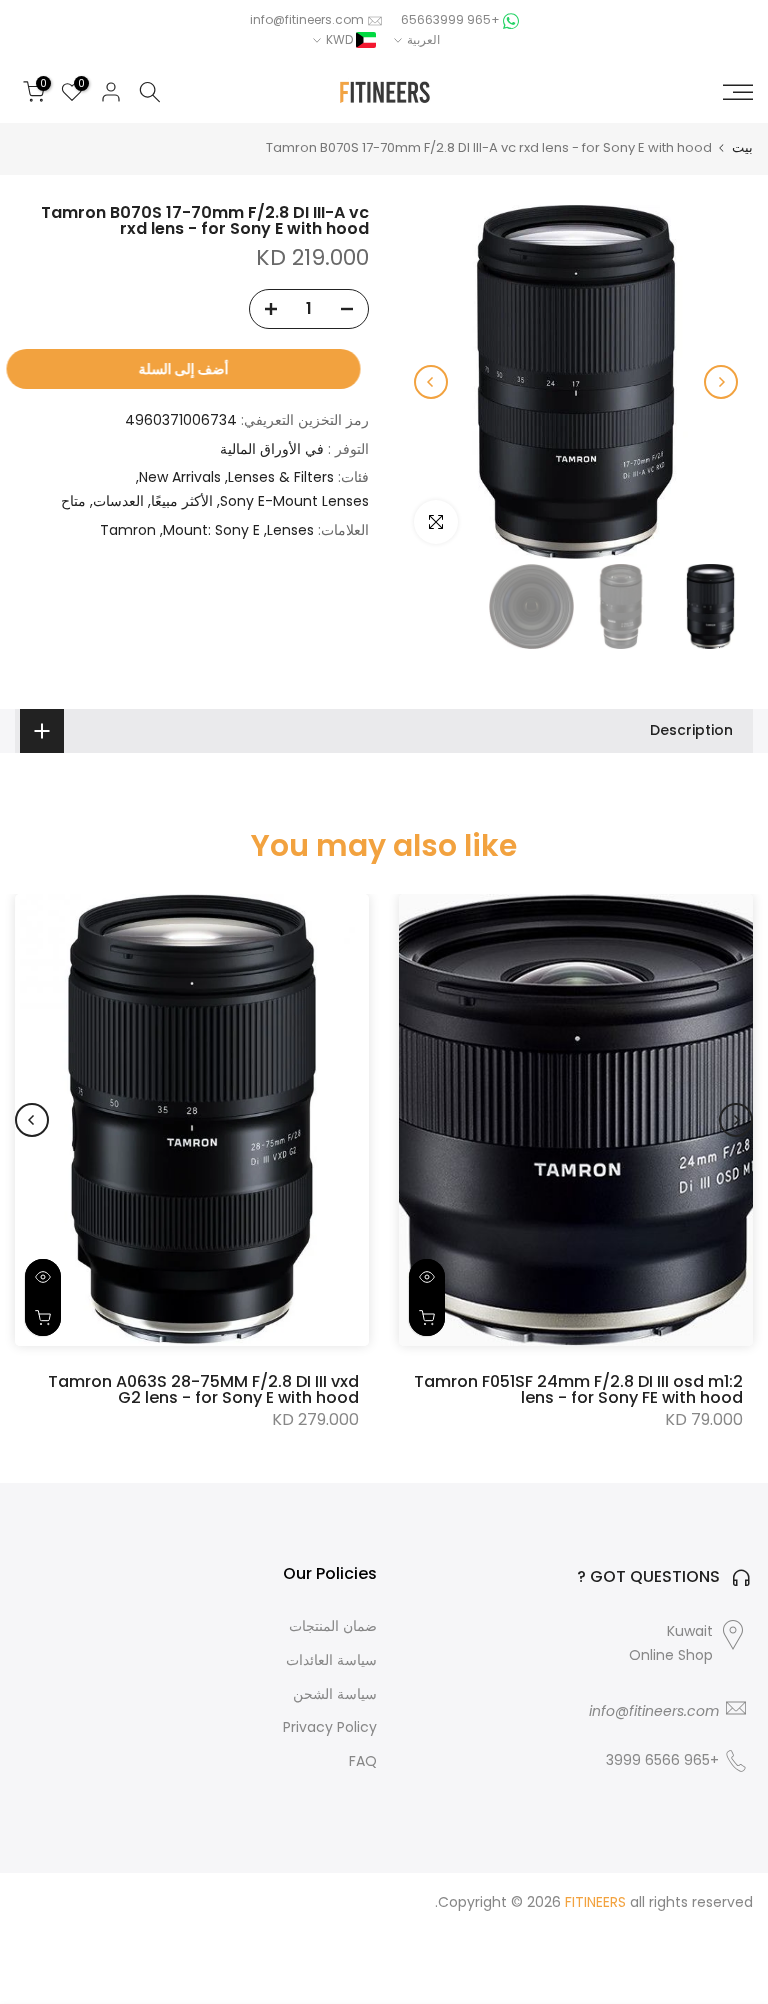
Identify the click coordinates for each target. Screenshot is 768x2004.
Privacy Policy (330, 1727)
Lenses (290, 530)
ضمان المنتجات (333, 1626)
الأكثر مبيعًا (182, 501)
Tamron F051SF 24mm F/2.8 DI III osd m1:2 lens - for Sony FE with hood (578, 1389)
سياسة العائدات (331, 1660)
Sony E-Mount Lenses (294, 501)
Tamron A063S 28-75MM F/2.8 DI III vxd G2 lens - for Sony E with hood (203, 1389)
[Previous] (721, 382)
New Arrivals (180, 477)
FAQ (363, 1761)
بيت (742, 147)
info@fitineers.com (307, 19)
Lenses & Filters (281, 477)
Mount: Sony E (211, 530)
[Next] (431, 382)
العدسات (118, 501)
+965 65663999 (449, 19)
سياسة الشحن (335, 1694)
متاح (73, 501)
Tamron (128, 530)
